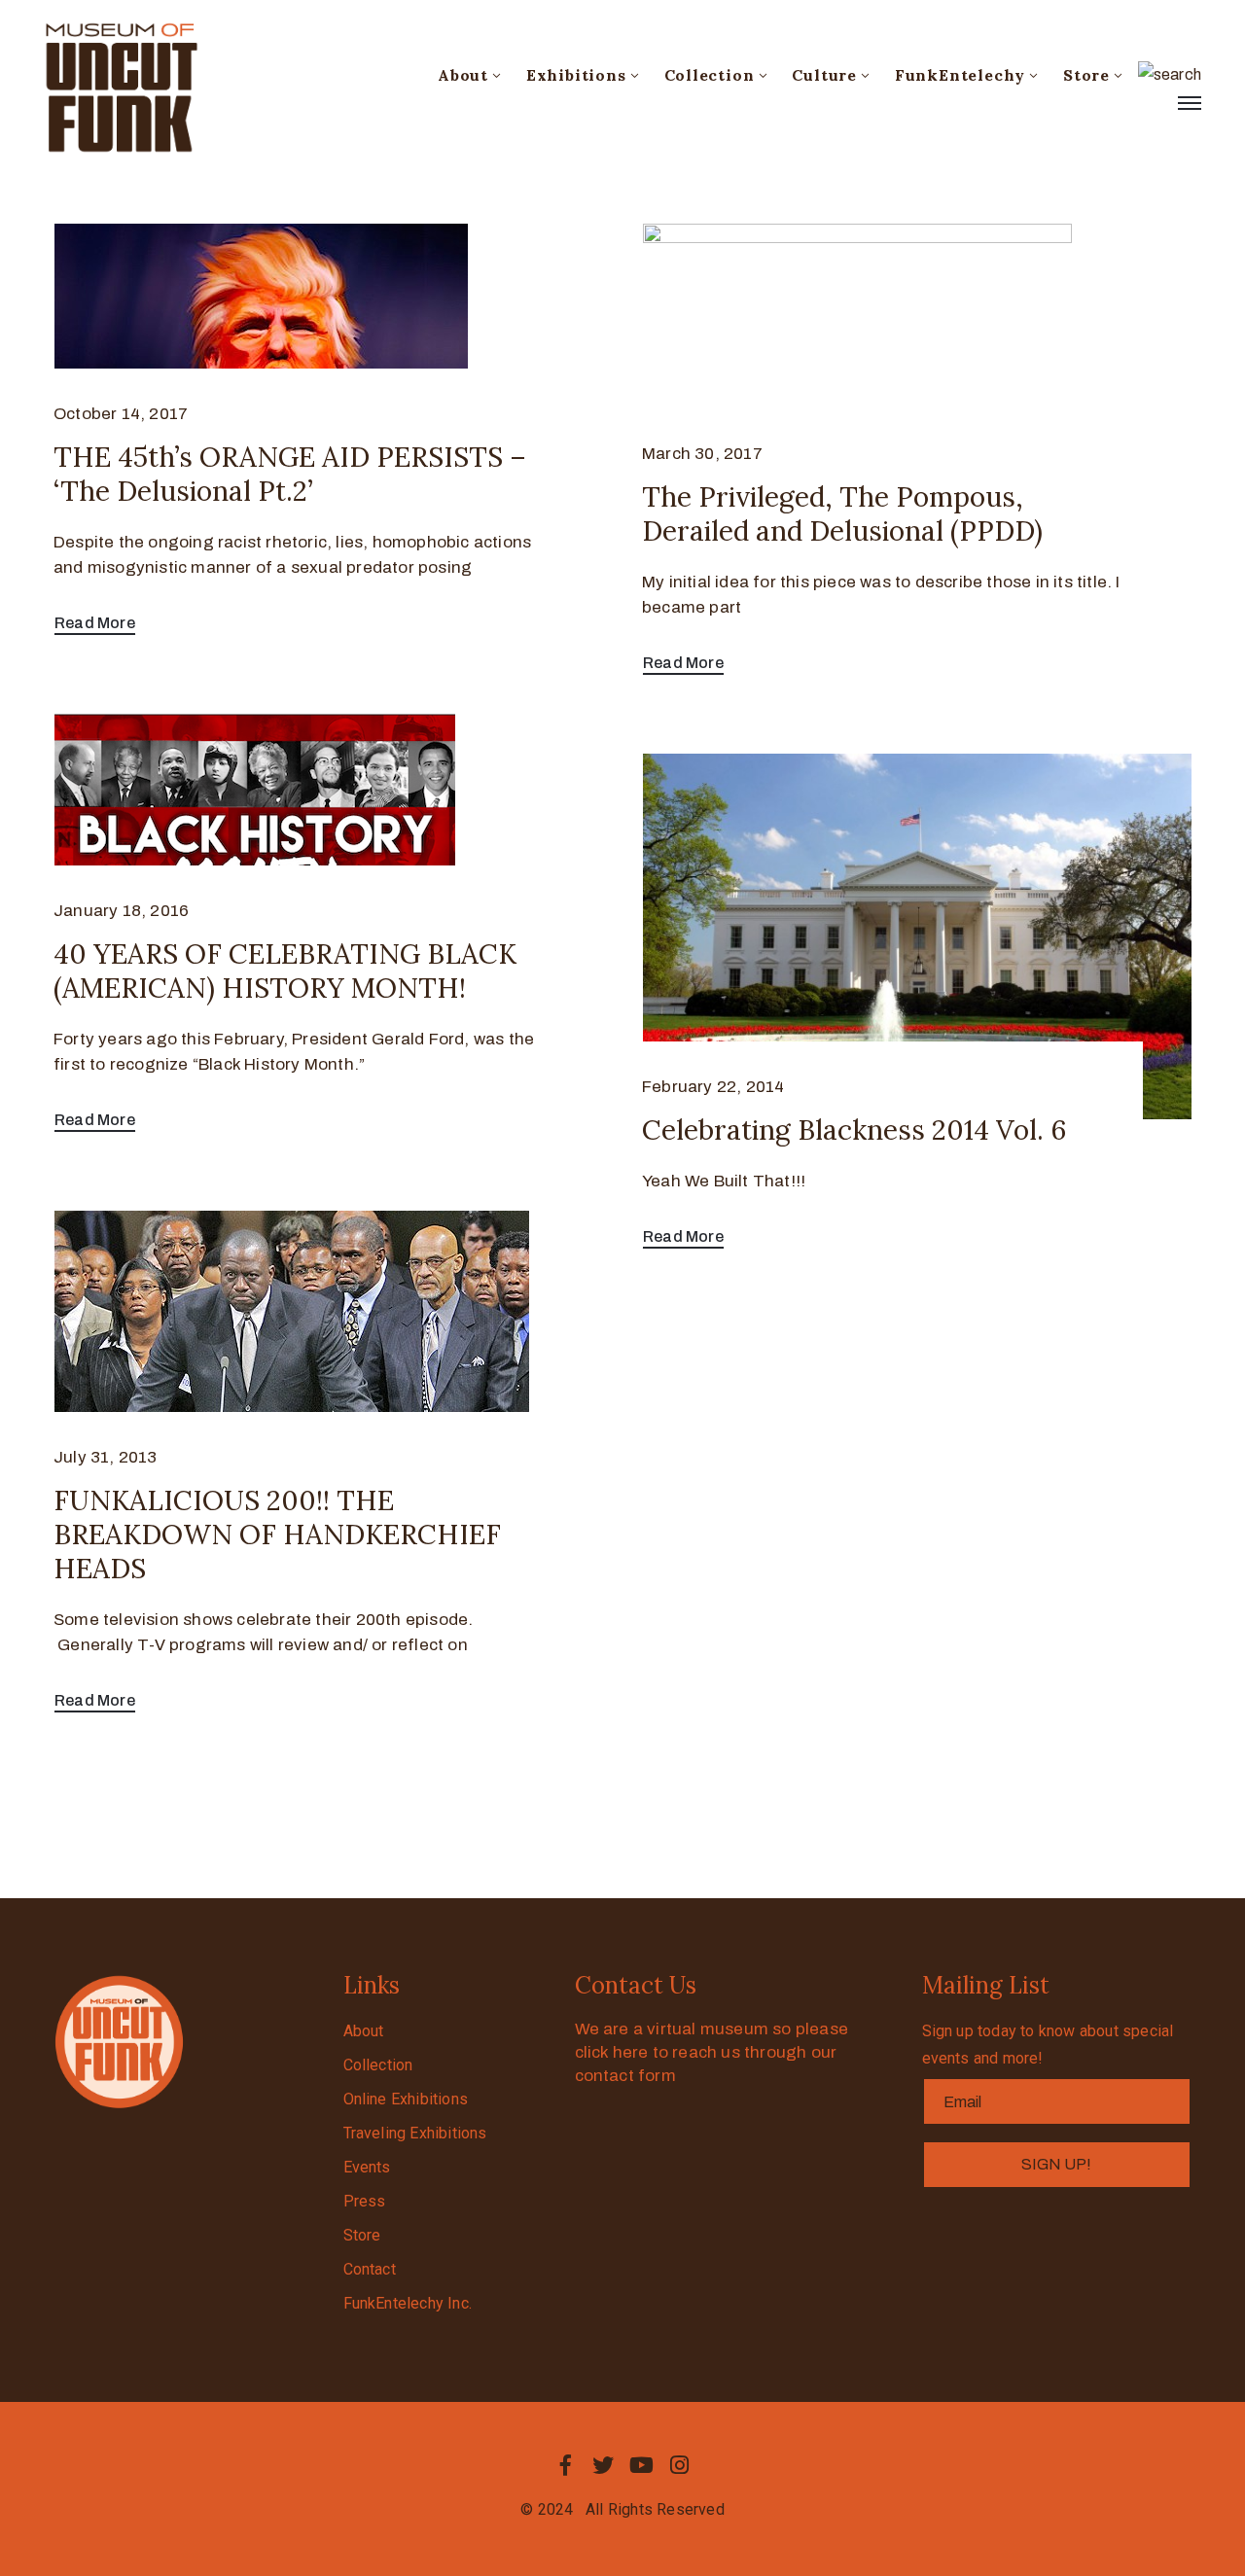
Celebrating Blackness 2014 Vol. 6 (854, 1130)
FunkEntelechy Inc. (408, 2303)
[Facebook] (565, 2465)
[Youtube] (642, 2465)
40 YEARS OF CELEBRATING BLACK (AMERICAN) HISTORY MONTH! (285, 971)
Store (1086, 75)
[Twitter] (603, 2465)
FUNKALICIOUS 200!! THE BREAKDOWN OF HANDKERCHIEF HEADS (277, 1535)
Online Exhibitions (406, 2099)
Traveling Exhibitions (415, 2133)
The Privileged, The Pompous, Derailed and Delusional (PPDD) (842, 514)
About (463, 75)
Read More (95, 623)
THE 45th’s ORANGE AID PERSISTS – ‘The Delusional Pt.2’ (290, 474)
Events (367, 2167)
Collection (710, 75)
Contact (370, 2269)
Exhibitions (576, 75)
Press (365, 2201)
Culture (824, 75)
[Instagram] (680, 2465)
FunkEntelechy (960, 75)
